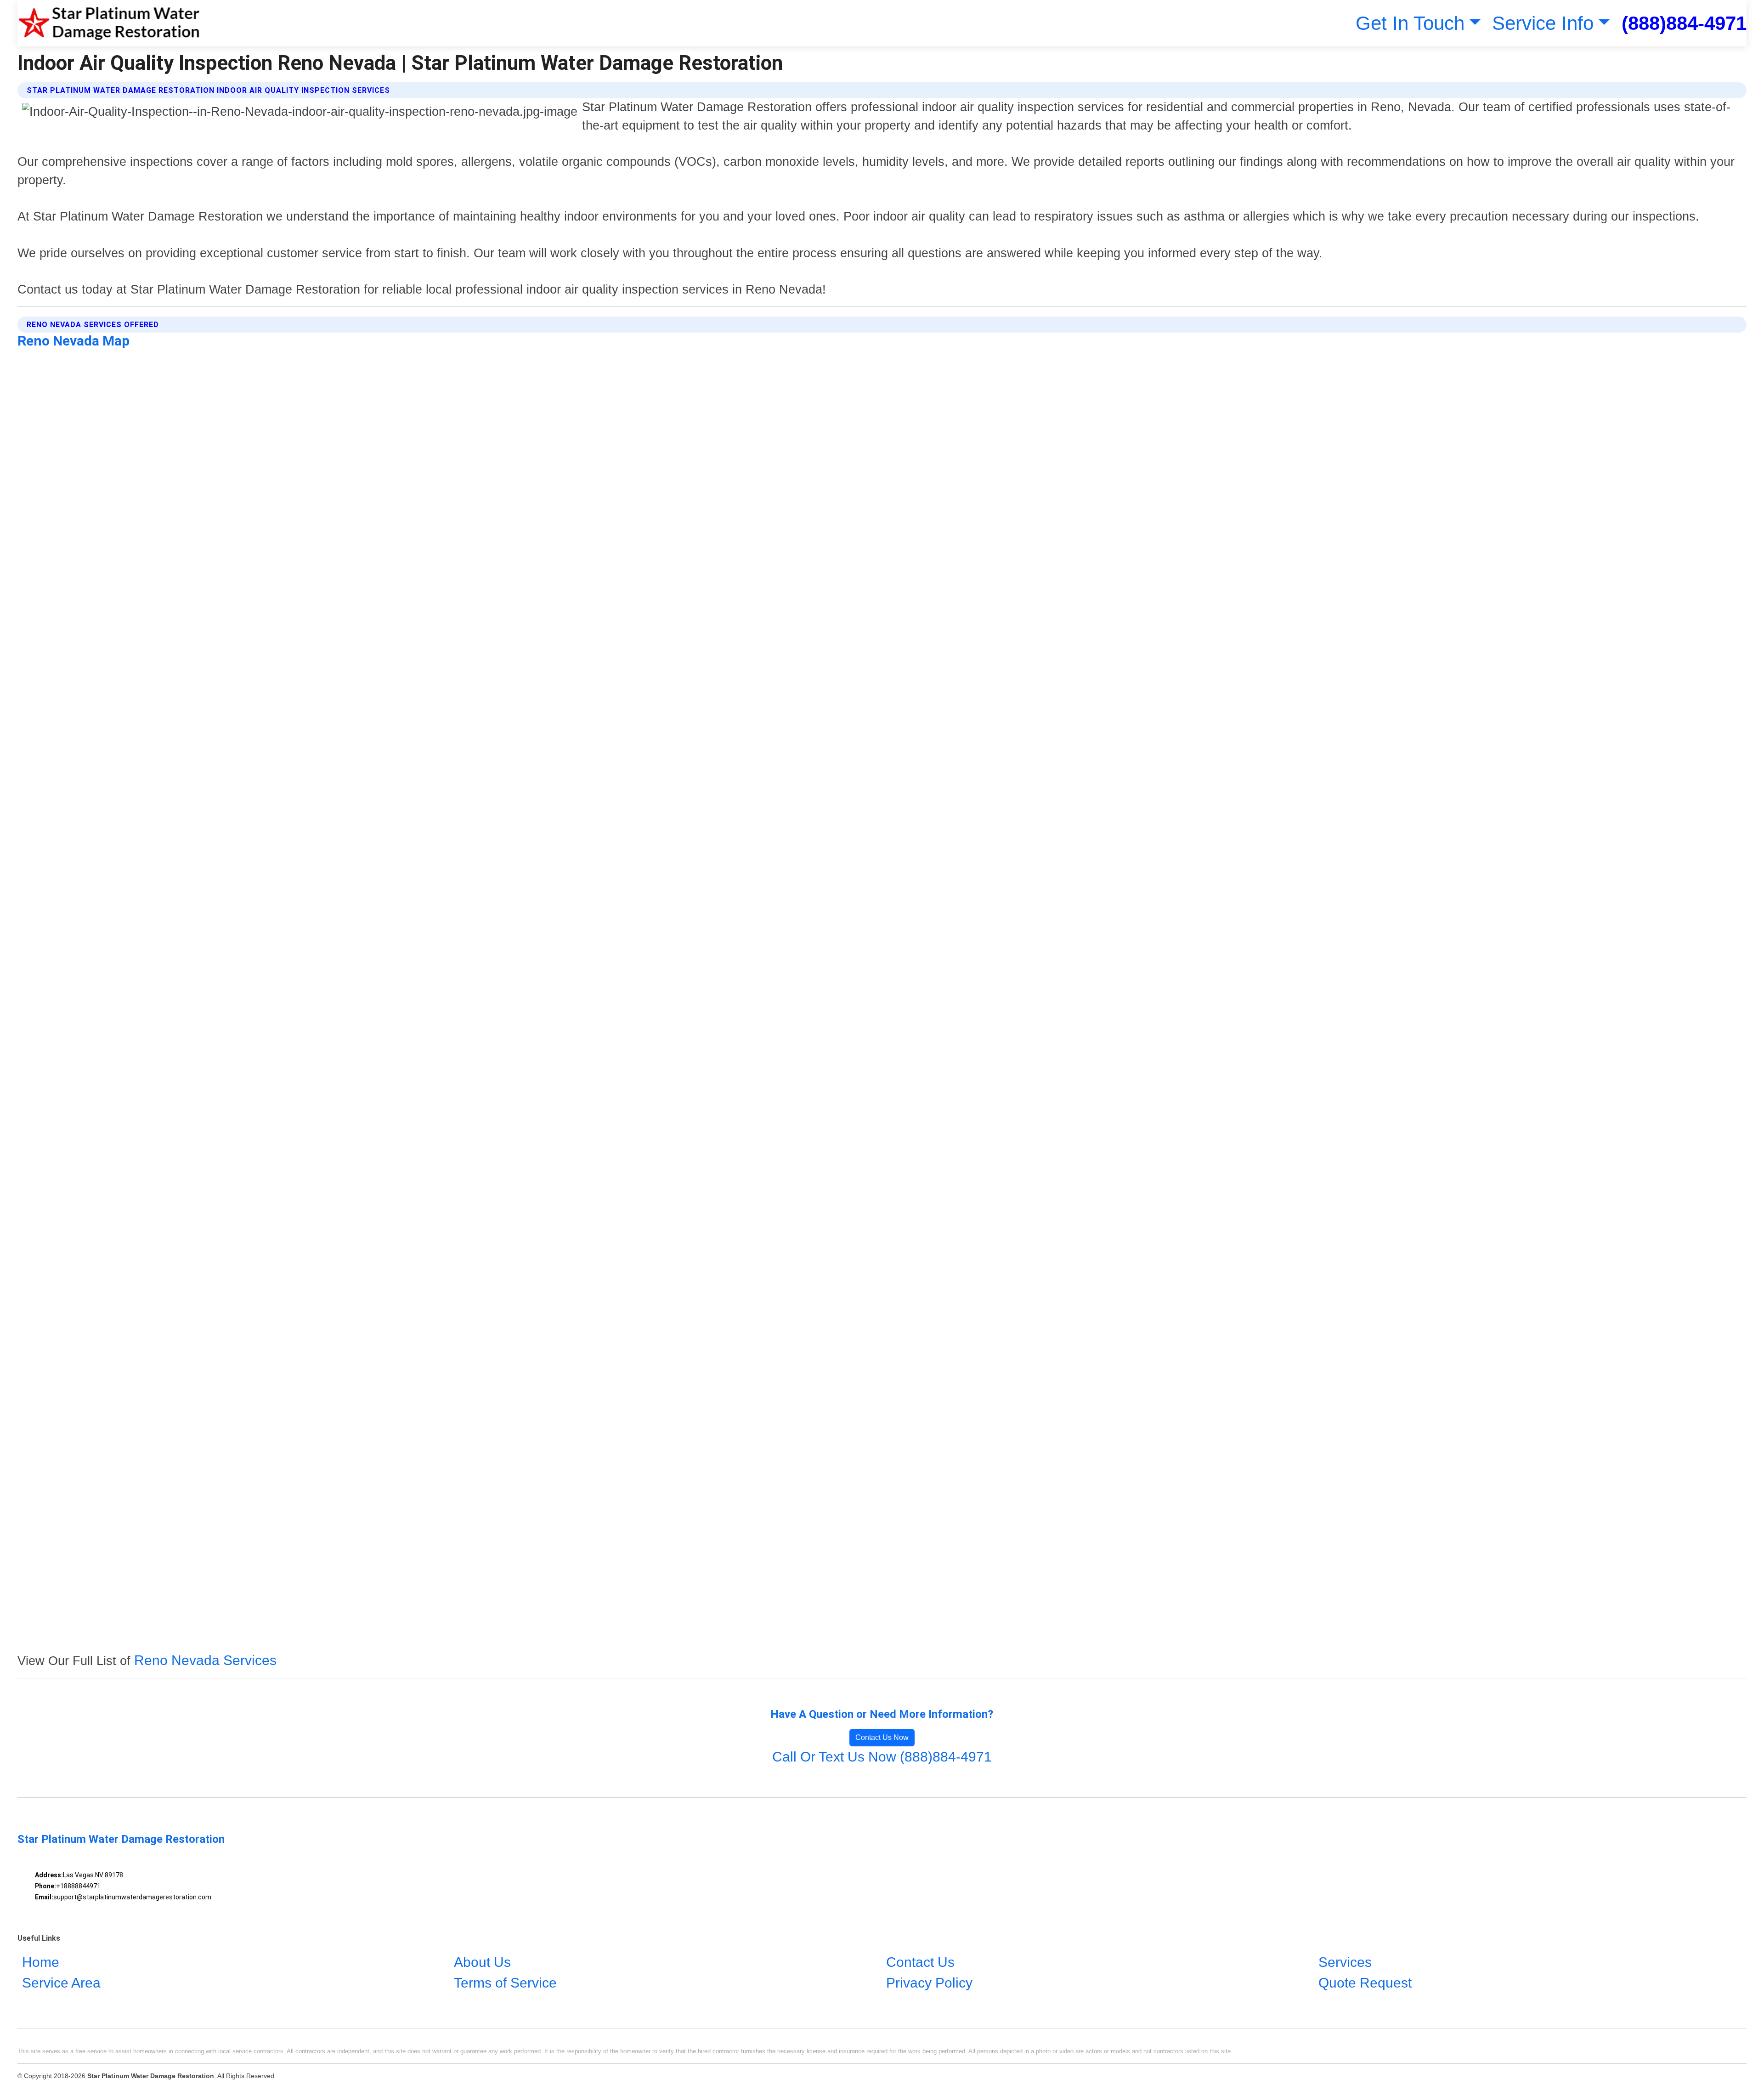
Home (41, 1962)
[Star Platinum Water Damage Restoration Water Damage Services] (109, 23)
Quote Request (1365, 1983)
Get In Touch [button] (1410, 23)
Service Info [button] (1543, 23)
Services (1345, 1962)
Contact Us (920, 1962)
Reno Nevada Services (205, 1660)
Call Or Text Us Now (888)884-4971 (882, 1757)
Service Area (61, 1983)
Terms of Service (505, 1983)
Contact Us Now (882, 1737)
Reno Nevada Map (73, 341)
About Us (482, 1962)
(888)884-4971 (1684, 23)
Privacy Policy (929, 1983)
